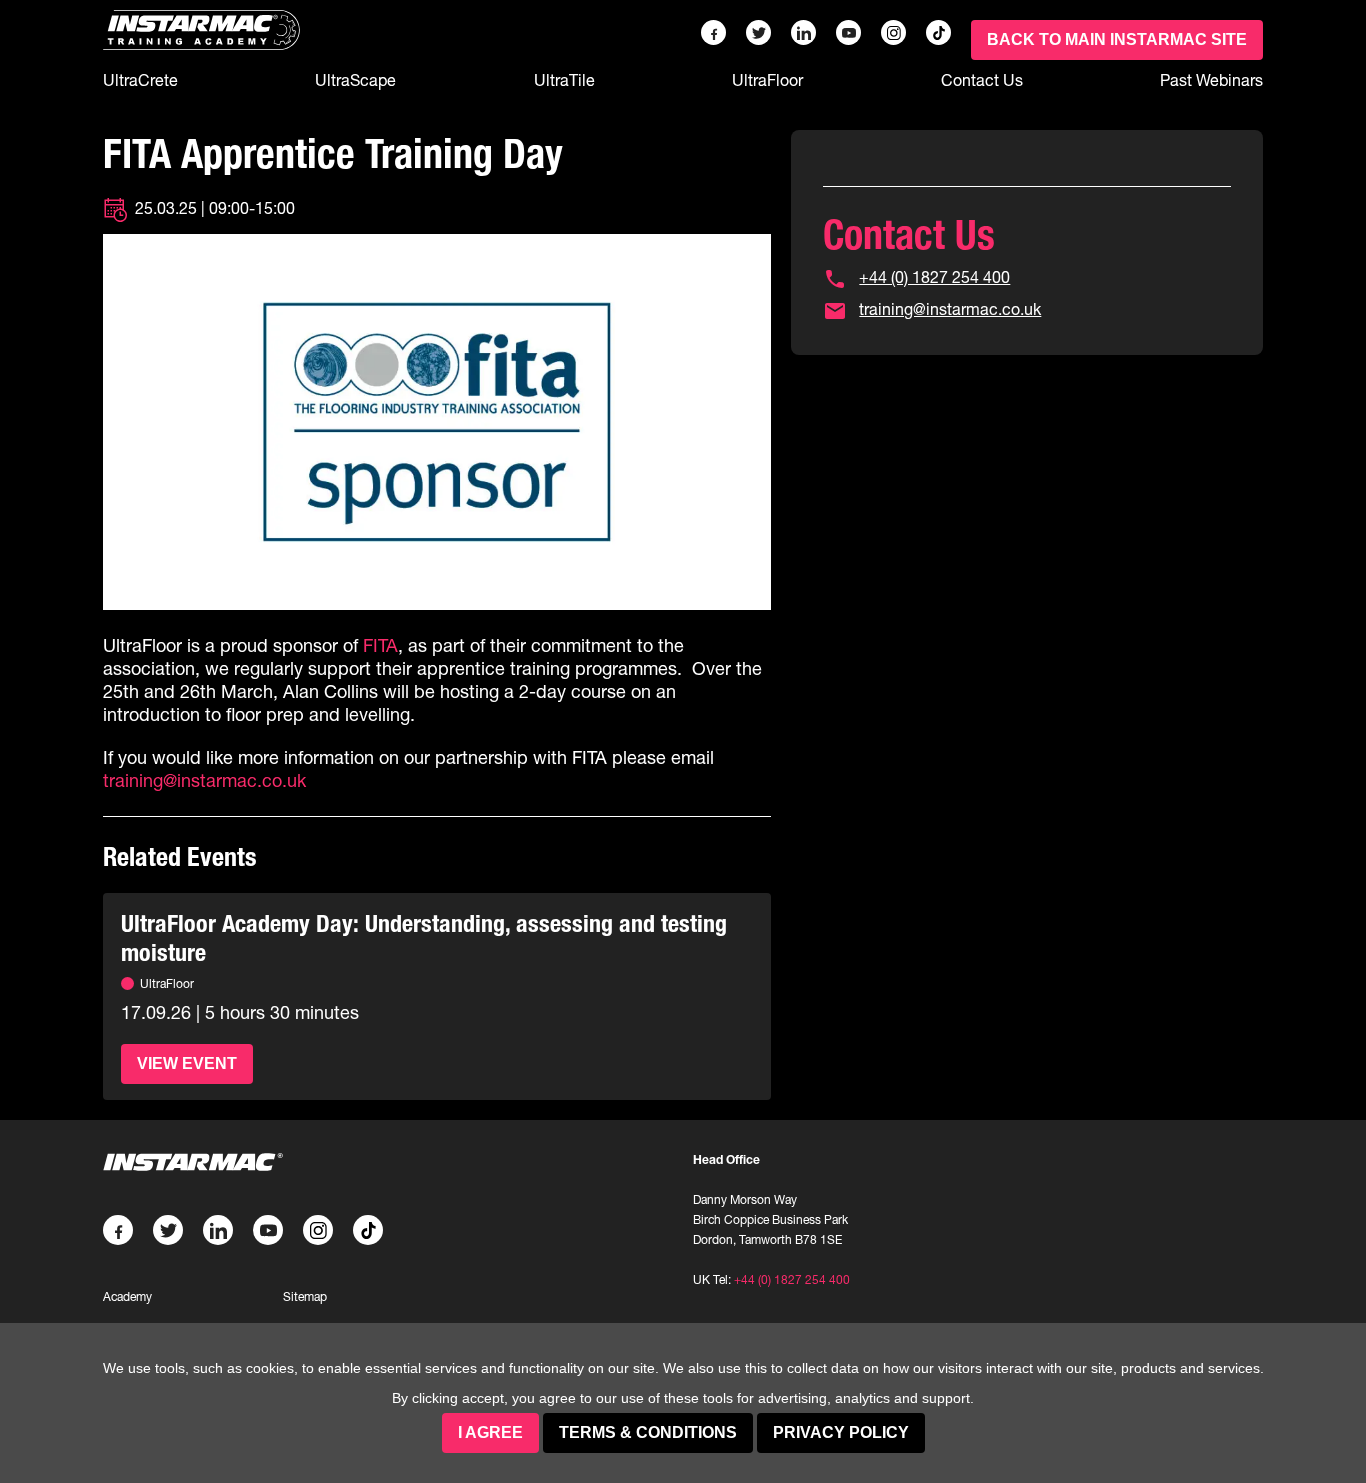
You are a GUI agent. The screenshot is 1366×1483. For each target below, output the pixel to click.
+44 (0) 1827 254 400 (934, 277)
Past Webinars (1211, 80)
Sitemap (305, 1296)
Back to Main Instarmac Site (1117, 39)
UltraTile (564, 80)
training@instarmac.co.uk (204, 780)
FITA (380, 645)
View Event (187, 1063)
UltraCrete (140, 80)
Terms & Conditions (648, 1432)
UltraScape (355, 80)
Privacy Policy (841, 1432)
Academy (127, 1296)
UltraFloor (767, 80)
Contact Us (982, 80)
